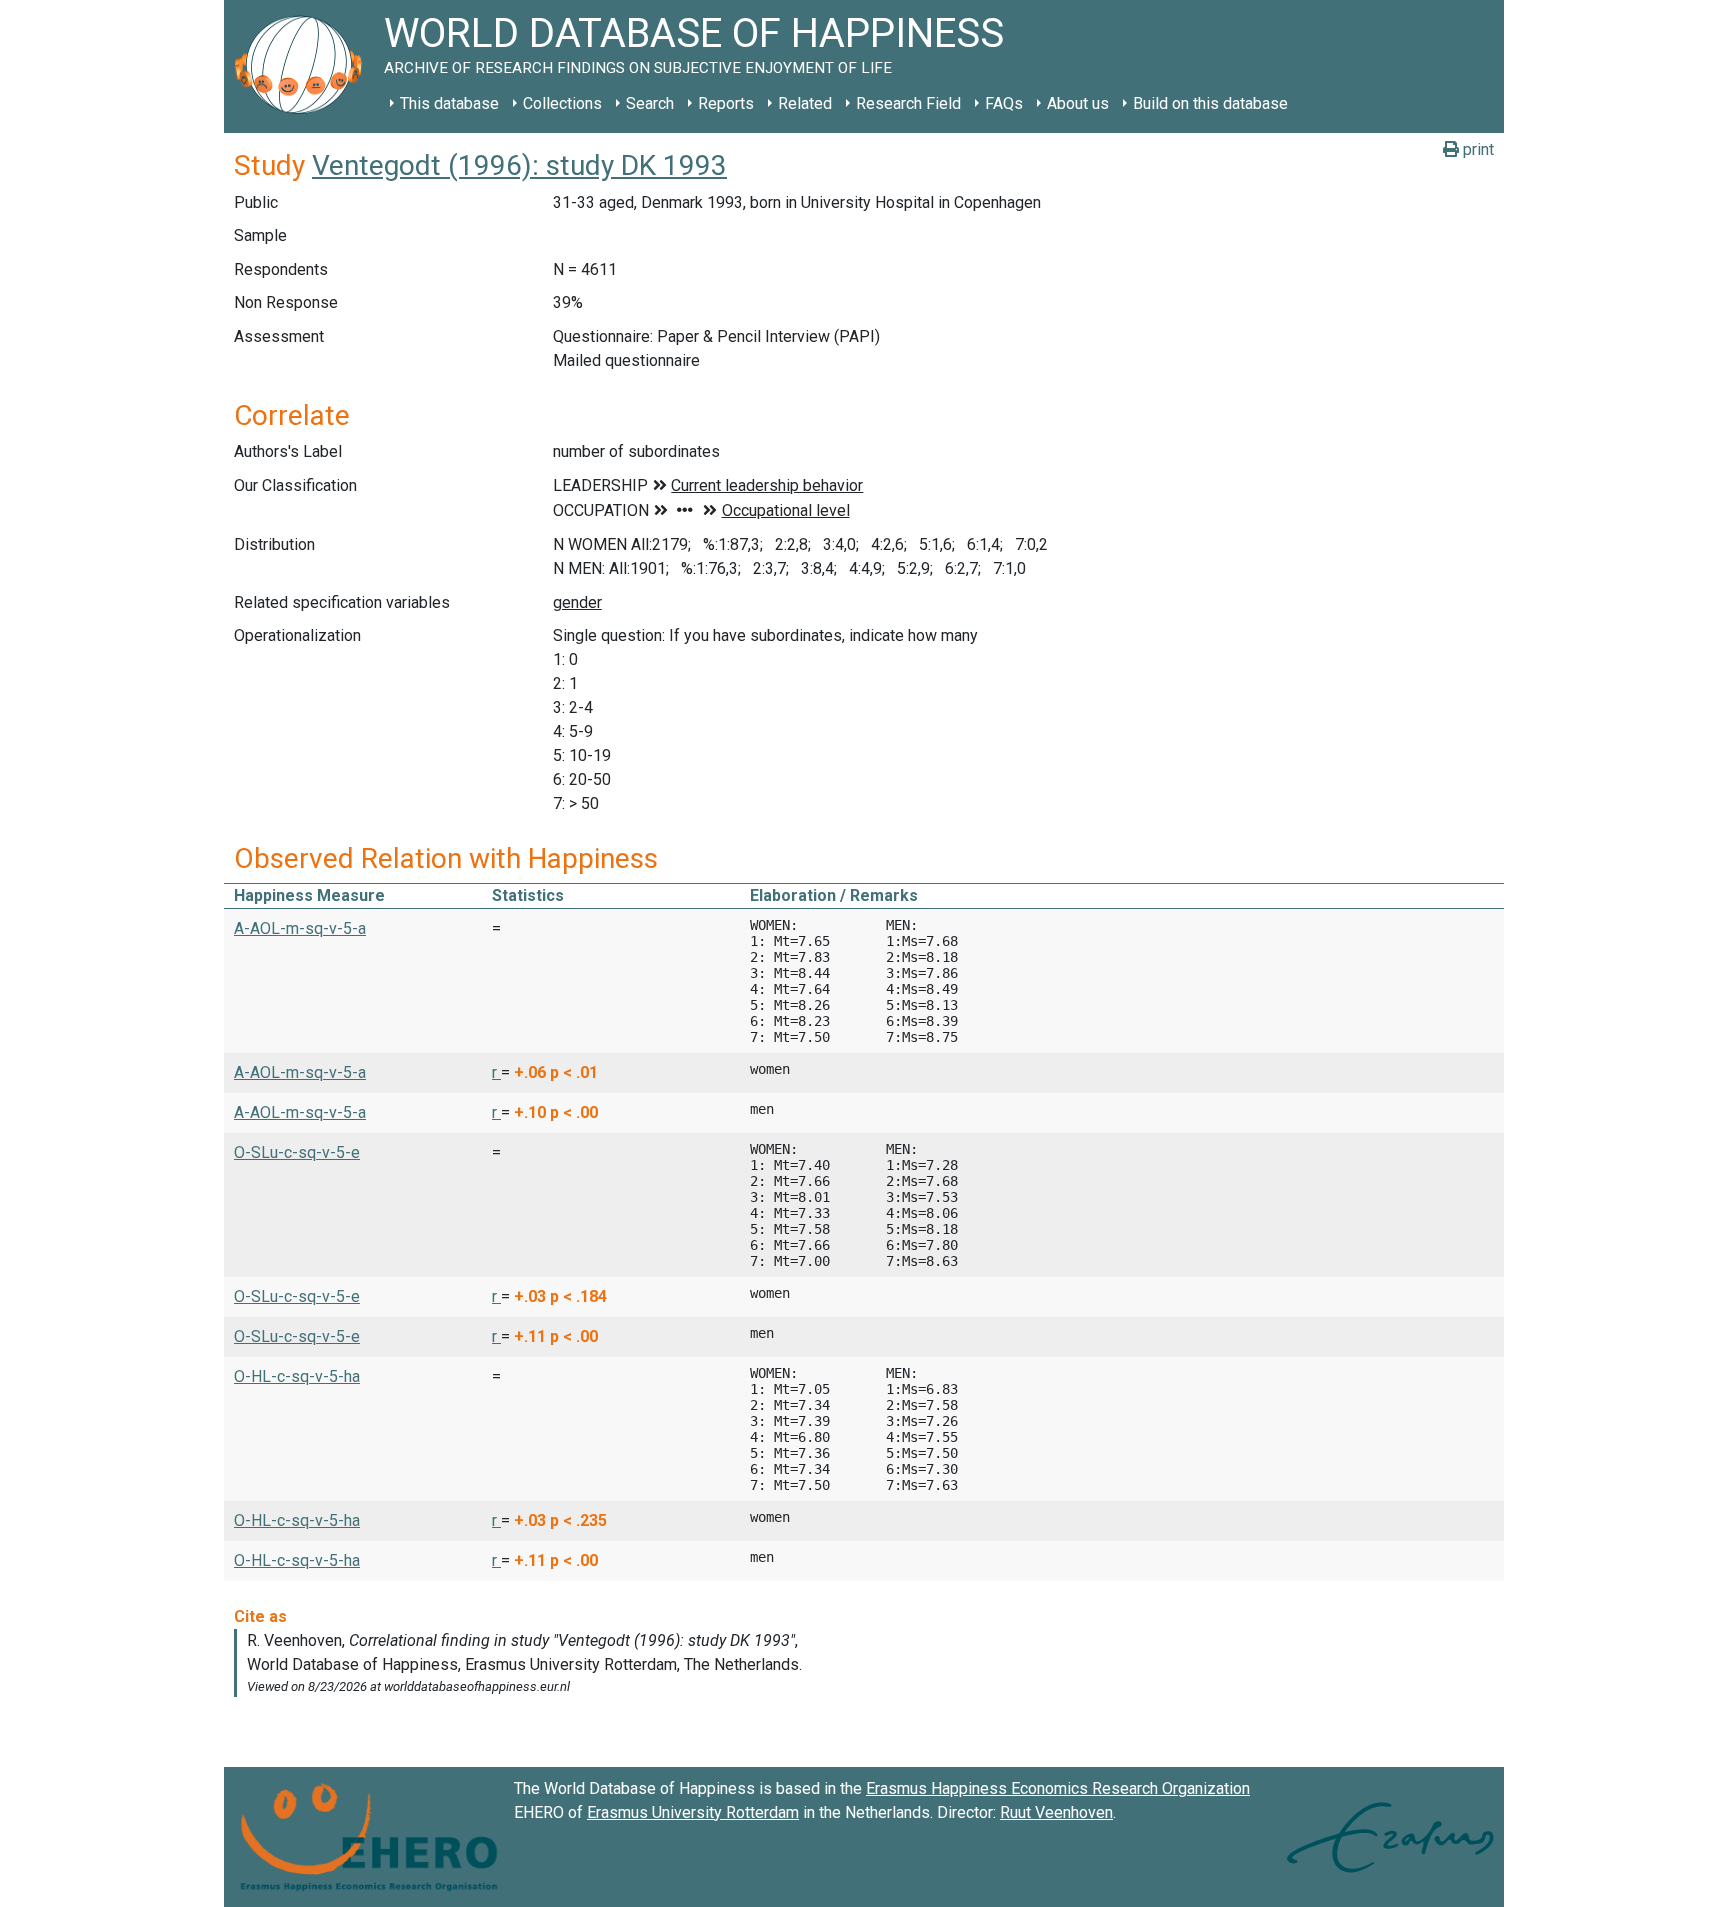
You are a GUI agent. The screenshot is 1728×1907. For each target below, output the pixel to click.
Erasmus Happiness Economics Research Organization (1058, 1788)
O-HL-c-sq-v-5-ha (297, 1376)
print (1476, 149)
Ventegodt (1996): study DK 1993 (519, 165)
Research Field (908, 103)
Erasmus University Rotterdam (693, 1812)
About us (1078, 103)
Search (650, 103)
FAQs (1004, 103)
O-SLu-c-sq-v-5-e (297, 1152)
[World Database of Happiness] (304, 66)
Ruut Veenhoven (1056, 1812)
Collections (562, 103)
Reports (726, 103)
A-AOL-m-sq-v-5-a (300, 928)
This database (449, 103)
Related (805, 103)
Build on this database (1210, 103)
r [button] (496, 1072)
